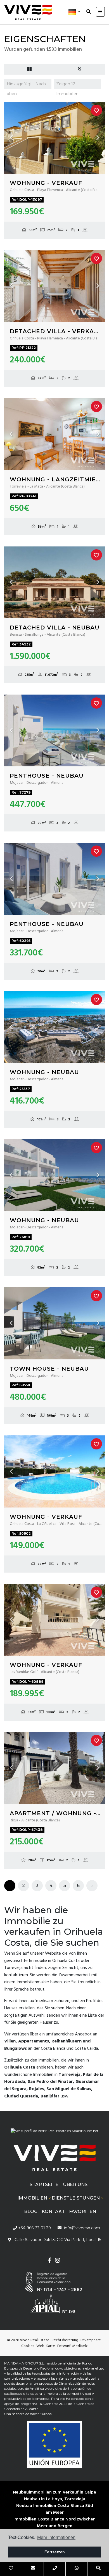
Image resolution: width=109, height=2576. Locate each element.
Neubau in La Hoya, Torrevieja (55, 2499)
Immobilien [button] (32, 2198)
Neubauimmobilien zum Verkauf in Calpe (54, 2492)
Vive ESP (28, 12)
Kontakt (53, 2211)
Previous (11, 138)
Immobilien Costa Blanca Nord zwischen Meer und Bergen (54, 2523)
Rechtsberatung (65, 2340)
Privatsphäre (91, 2340)
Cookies (28, 2346)
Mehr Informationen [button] (56, 2537)
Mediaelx (80, 2346)
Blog (31, 2211)
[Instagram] (57, 2261)
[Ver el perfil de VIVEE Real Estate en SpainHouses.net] (54, 2133)
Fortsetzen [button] (55, 2552)
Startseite (44, 2185)
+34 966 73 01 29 (34, 2228)
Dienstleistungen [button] (76, 2198)
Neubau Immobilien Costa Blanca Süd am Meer (55, 2509)
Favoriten (83, 2211)
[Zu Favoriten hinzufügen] (96, 110)
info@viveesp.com (82, 2228)
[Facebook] (49, 2261)
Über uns (75, 2185)
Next (98, 138)
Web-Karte (46, 2346)
